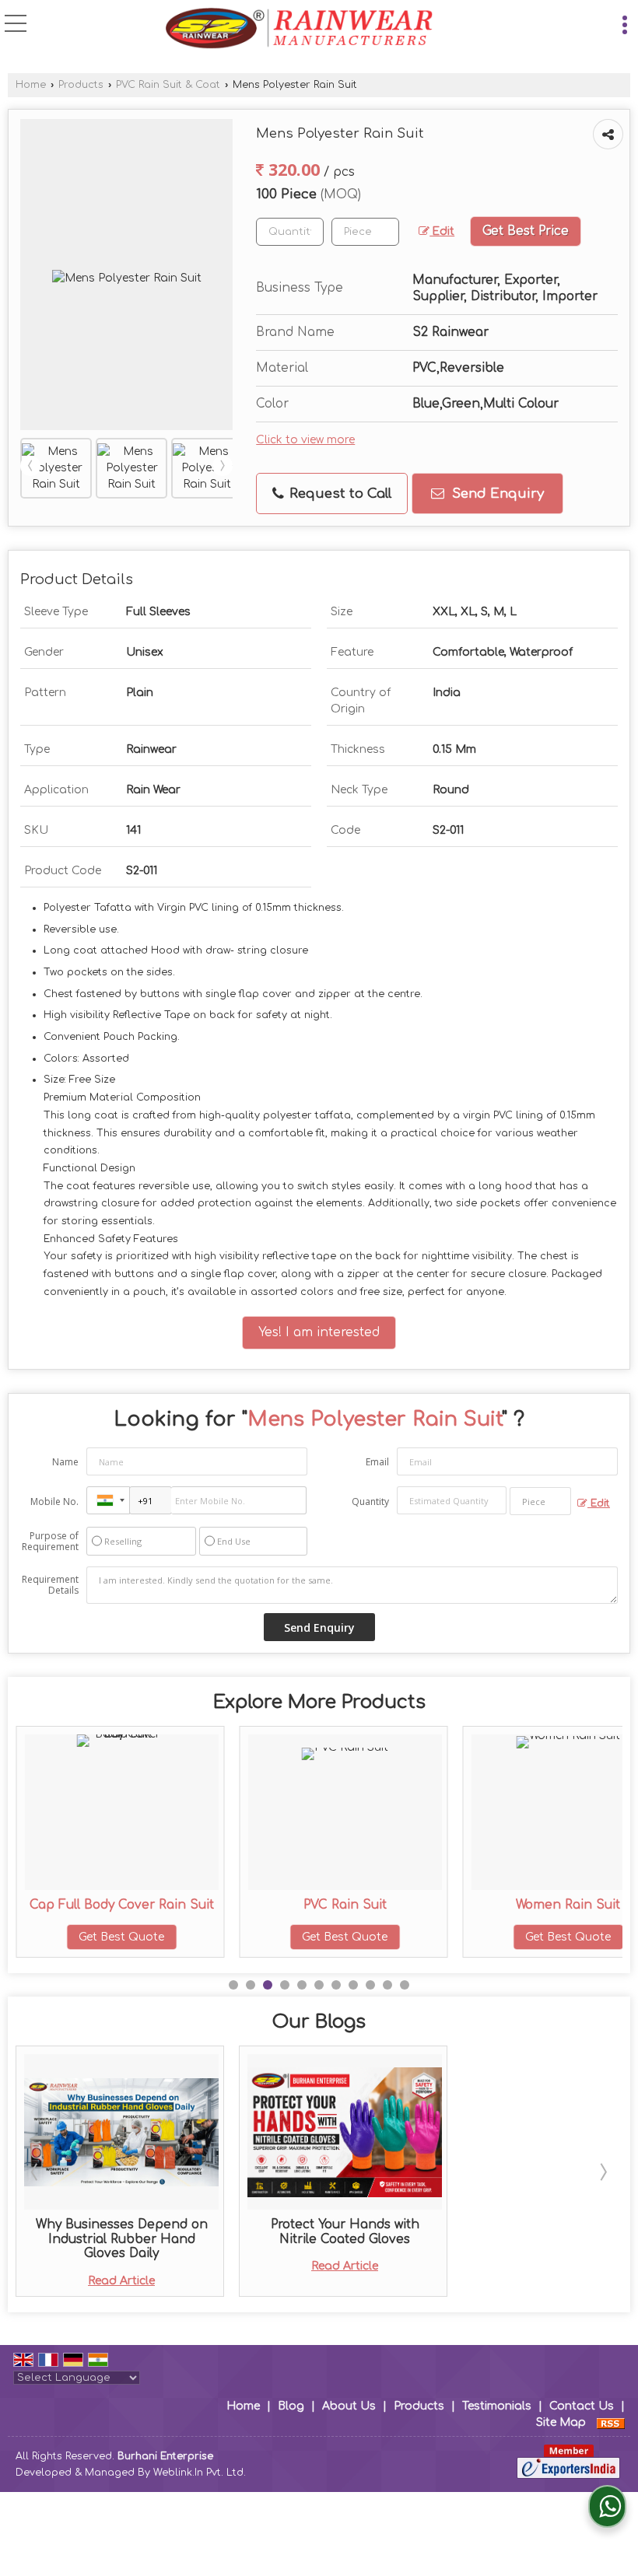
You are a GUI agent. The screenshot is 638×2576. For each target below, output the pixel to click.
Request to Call (338, 493)
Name (65, 1462)
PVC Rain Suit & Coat (168, 85)
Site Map (561, 2422)
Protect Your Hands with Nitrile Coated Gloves (345, 2231)
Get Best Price (526, 231)
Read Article (121, 2281)
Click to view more (305, 440)
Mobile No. (54, 1501)
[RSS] (611, 2422)
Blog (291, 2406)
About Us (349, 2406)
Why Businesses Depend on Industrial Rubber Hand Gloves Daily (122, 2239)
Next (223, 466)
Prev (30, 466)
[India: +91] (108, 1500)
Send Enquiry (496, 493)
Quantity (370, 1501)
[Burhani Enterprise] (299, 30)
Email (377, 1462)
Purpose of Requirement (50, 1542)
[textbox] (365, 232)
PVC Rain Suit (138, 1905)
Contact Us (582, 2406)
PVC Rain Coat (585, 1905)
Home (31, 85)
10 (387, 1985)
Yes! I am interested (319, 1332)
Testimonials (497, 2406)
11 (405, 1985)
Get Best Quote (138, 1937)
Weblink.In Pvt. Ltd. (200, 2473)
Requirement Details (50, 1585)
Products (81, 85)
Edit (442, 231)
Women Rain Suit (362, 1905)
